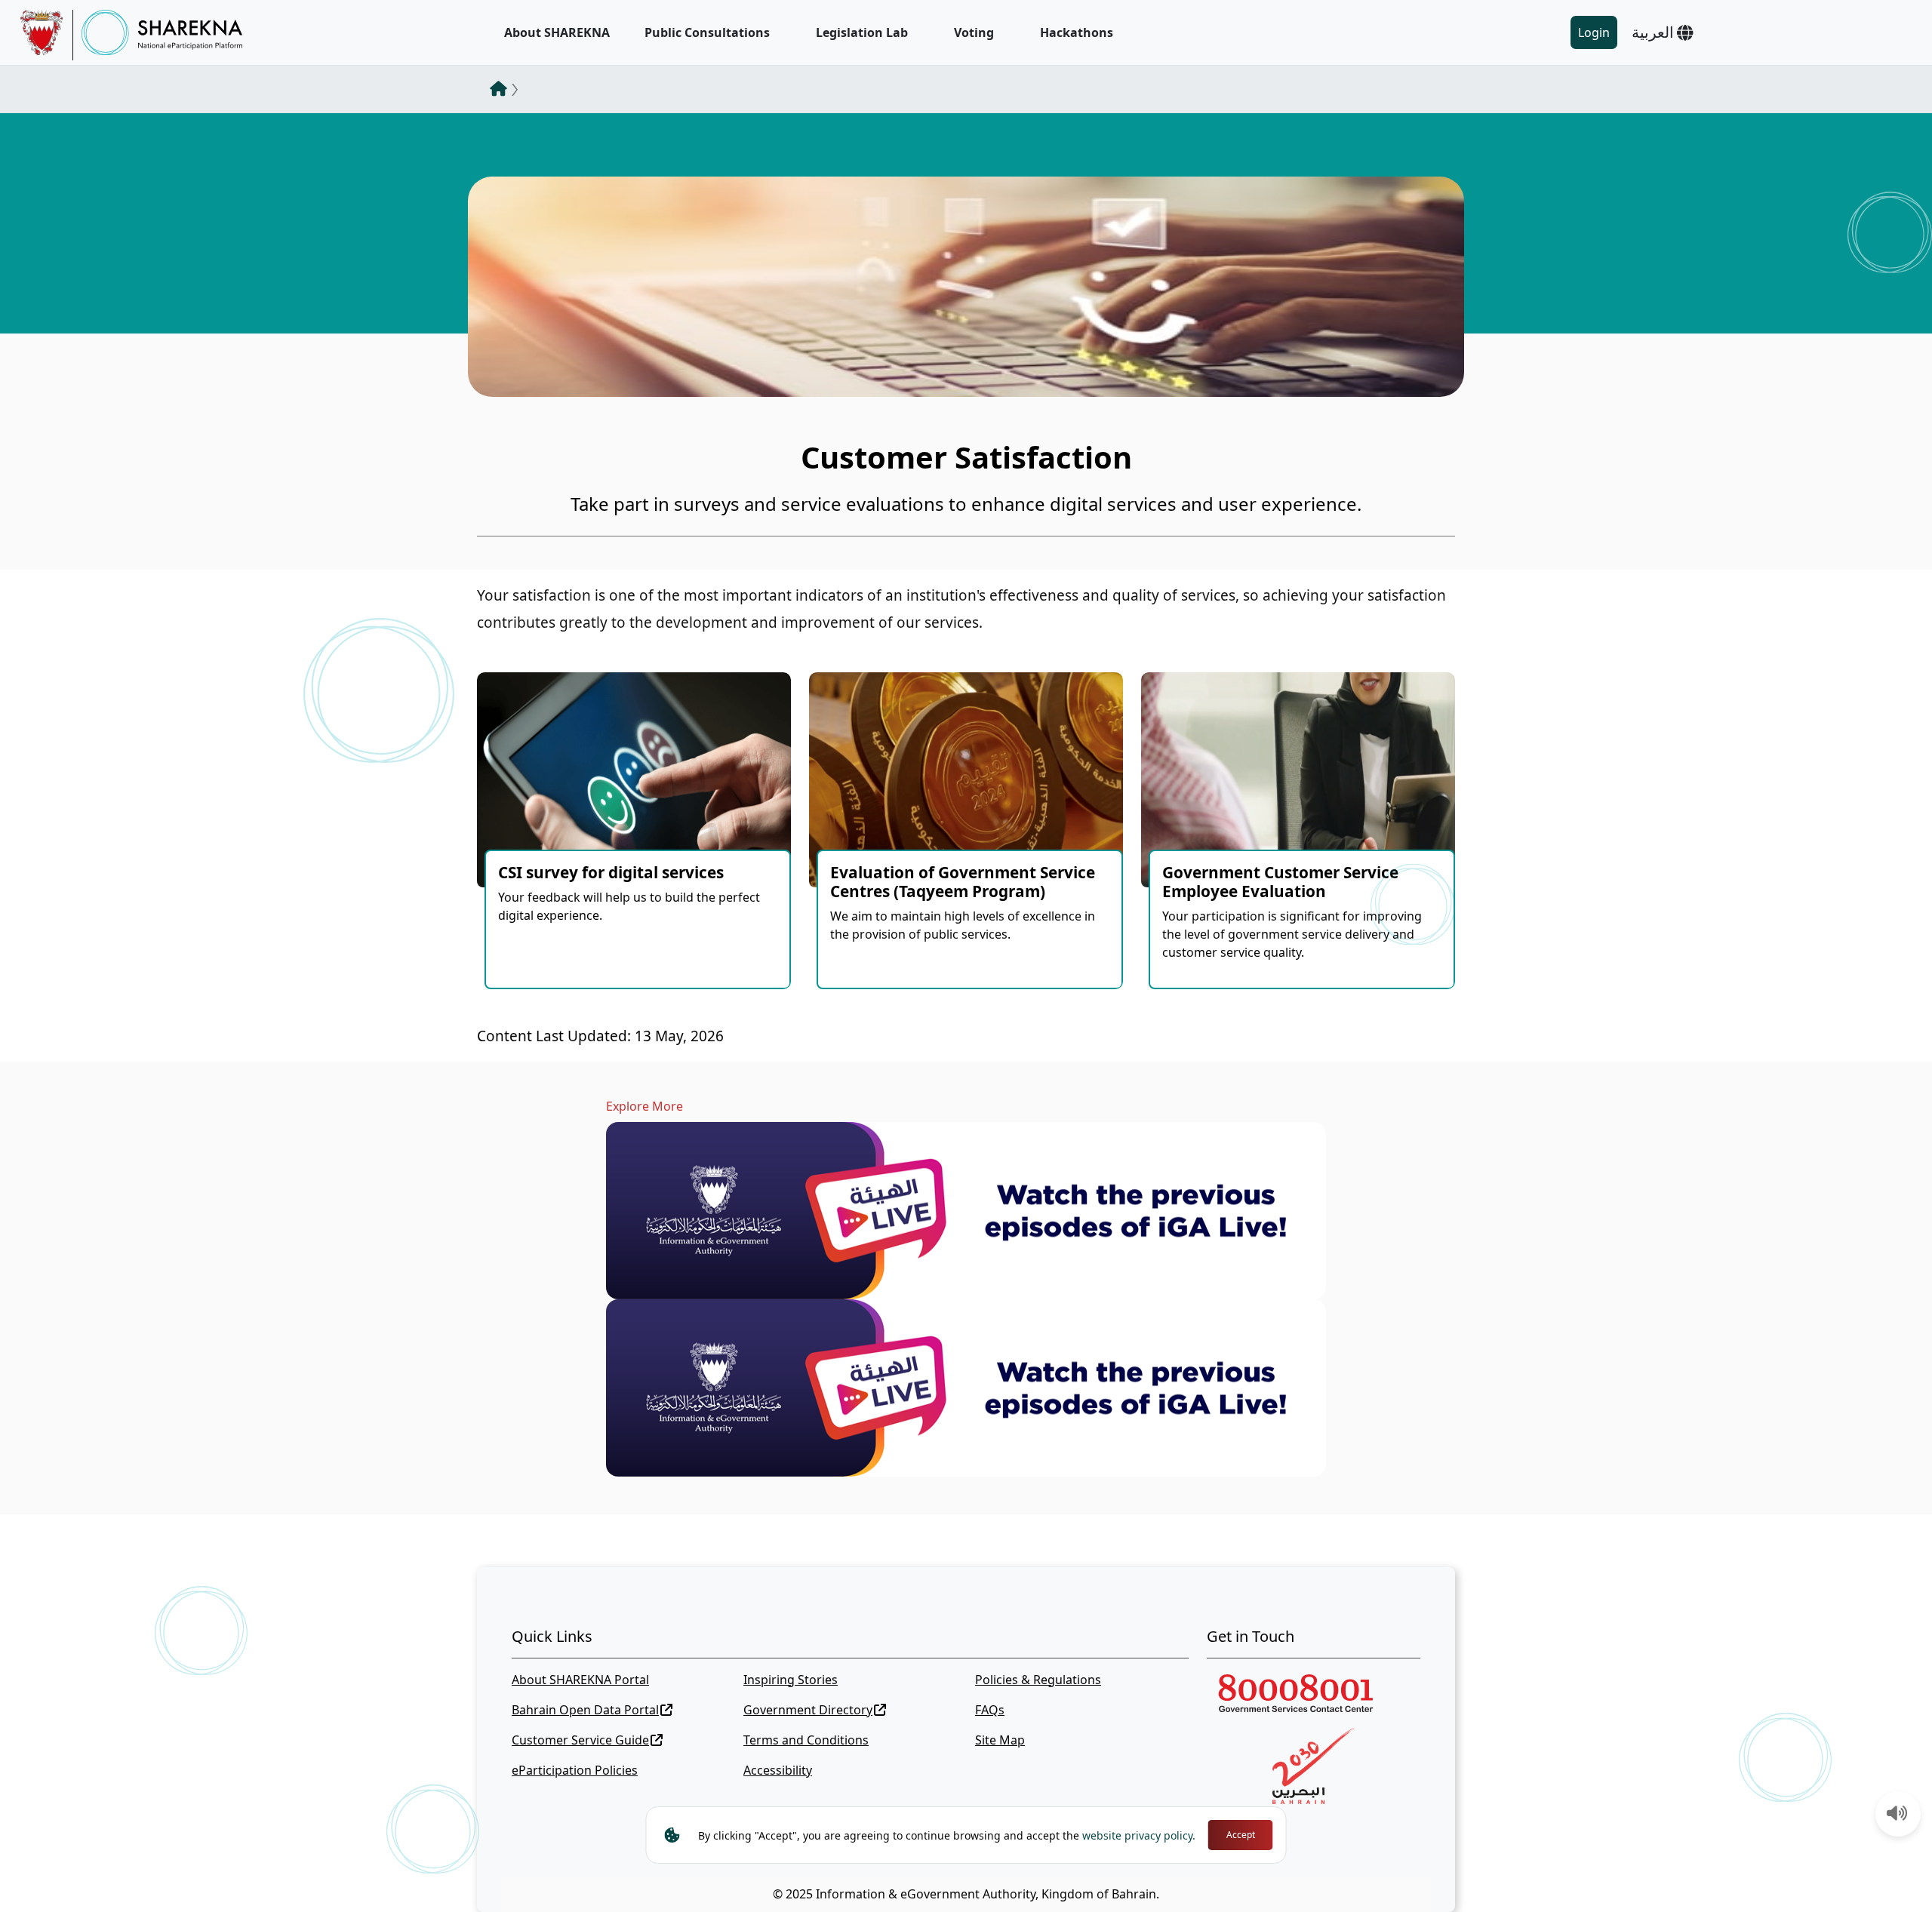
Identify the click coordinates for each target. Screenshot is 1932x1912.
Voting (974, 32)
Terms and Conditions (806, 1740)
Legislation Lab (862, 32)
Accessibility (778, 1770)
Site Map (1000, 1740)
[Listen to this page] (1897, 1815)
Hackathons (1077, 32)
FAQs (990, 1710)
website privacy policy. (1139, 1835)
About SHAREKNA (557, 32)
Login (1594, 32)
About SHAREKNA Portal (580, 1680)
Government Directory (808, 1710)
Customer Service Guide (580, 1740)
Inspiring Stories (791, 1680)
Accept (1241, 1835)
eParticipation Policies (575, 1770)
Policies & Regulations (1038, 1680)
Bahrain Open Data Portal (585, 1710)
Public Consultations (707, 32)
